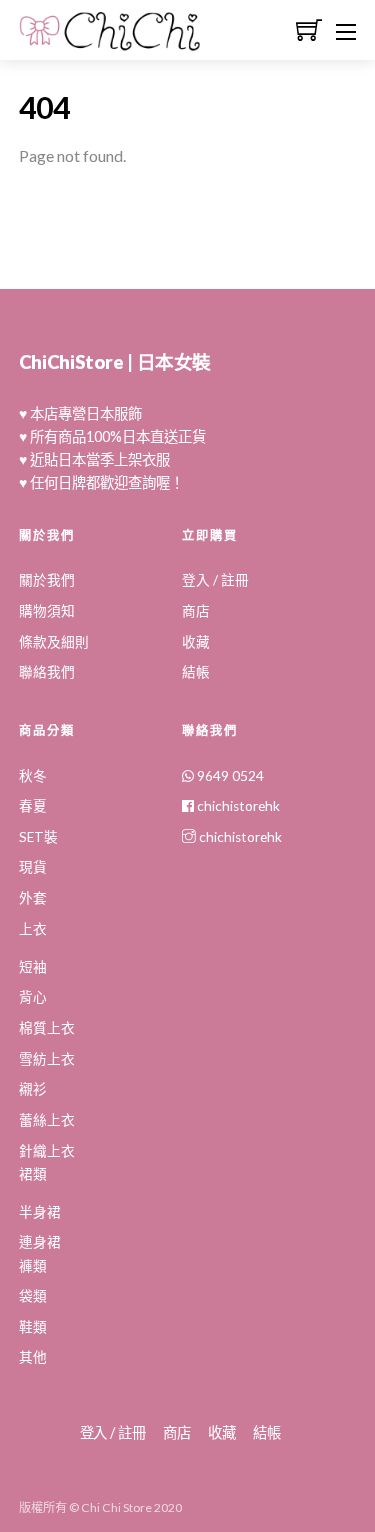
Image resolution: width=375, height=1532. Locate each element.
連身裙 (40, 1242)
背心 (33, 997)
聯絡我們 (47, 672)
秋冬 (33, 776)
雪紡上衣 (47, 1059)
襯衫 (33, 1089)
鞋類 (33, 1327)
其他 (33, 1357)
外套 (33, 898)
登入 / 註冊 (215, 580)
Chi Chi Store (116, 1506)
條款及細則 (54, 642)
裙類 (33, 1174)
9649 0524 (229, 776)
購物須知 (47, 611)
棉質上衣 (47, 1028)
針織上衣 (47, 1151)
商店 (196, 611)
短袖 (33, 967)
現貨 (33, 867)
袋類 (33, 1296)
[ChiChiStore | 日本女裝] (110, 41)
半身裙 (40, 1212)
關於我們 (47, 580)
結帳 (196, 672)
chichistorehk (237, 806)
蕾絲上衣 (47, 1120)
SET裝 (38, 837)
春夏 (33, 806)
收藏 (196, 642)
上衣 (33, 929)
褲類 (33, 1266)
